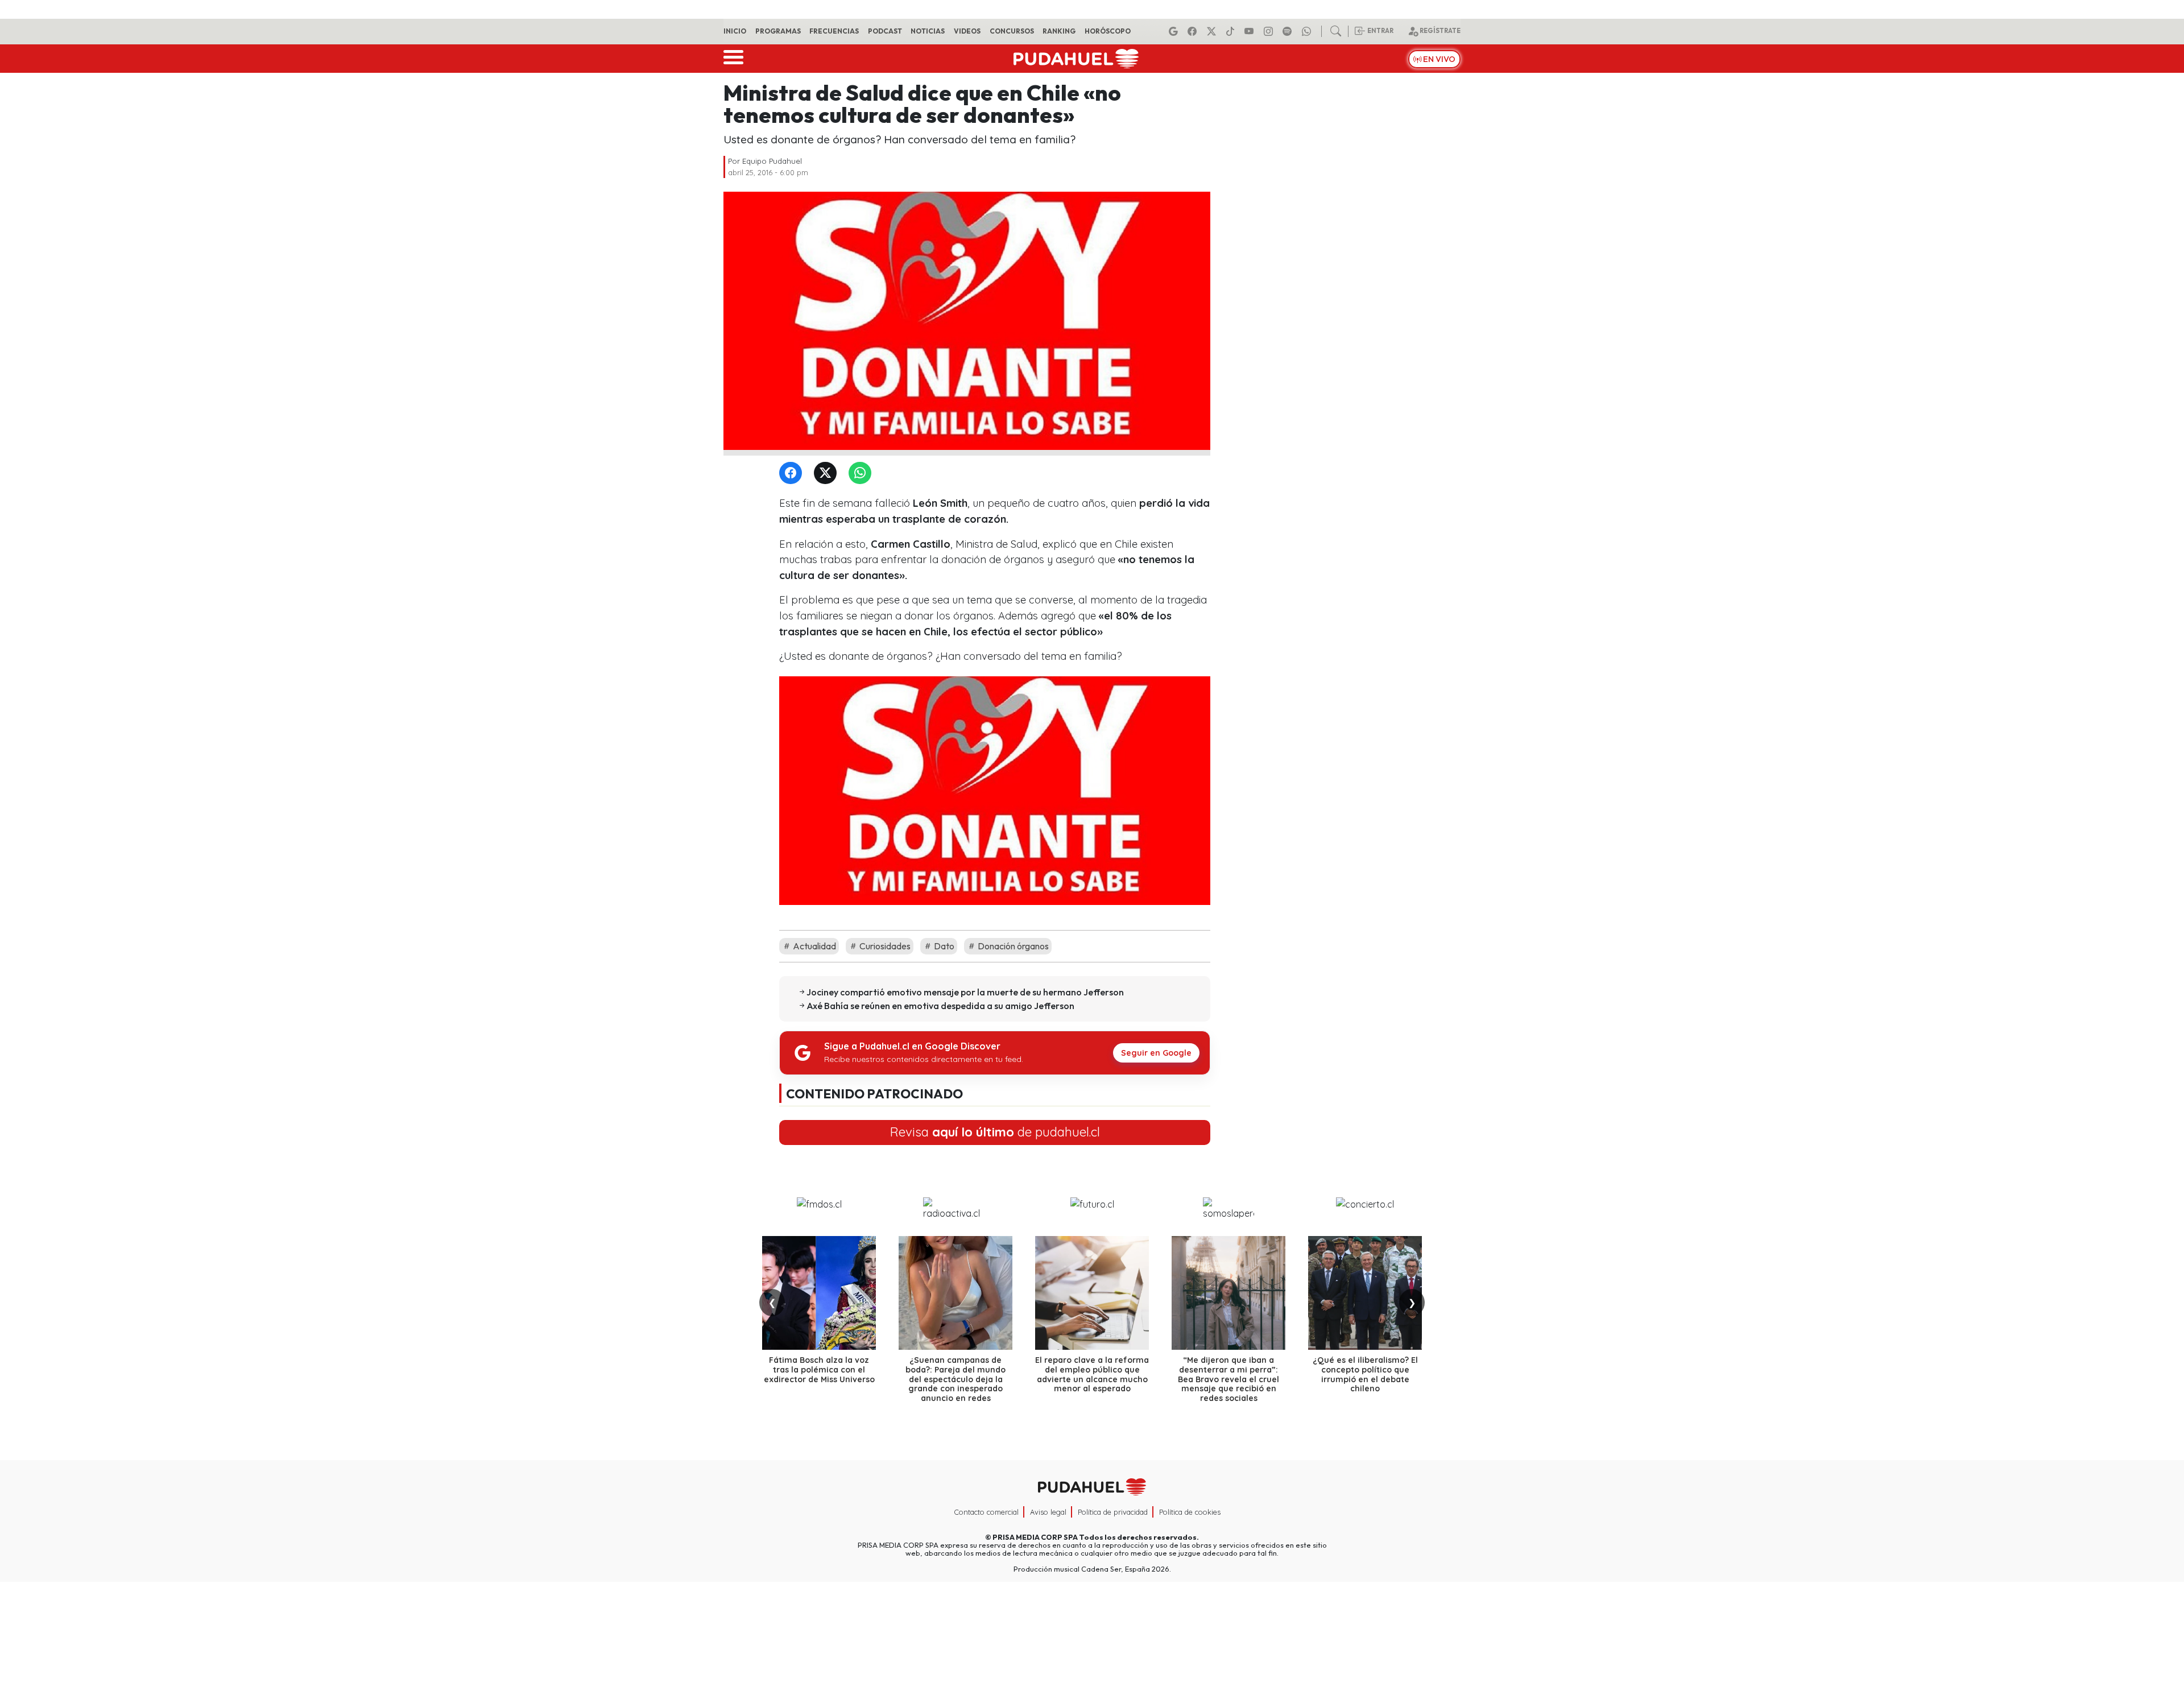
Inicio (735, 31)
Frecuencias (834, 31)
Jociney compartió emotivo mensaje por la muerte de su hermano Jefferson (965, 992)
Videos (967, 31)
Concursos (1012, 31)
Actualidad (814, 946)
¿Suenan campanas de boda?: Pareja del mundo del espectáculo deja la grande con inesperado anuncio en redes (955, 1379)
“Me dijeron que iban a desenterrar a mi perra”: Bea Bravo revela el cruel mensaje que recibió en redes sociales (1228, 1379)
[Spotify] (1289, 31)
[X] (1213, 31)
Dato (943, 946)
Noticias (928, 31)
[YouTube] (1251, 31)
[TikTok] (1232, 31)
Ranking (1059, 31)
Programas (778, 31)
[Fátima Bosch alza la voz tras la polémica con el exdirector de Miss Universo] (819, 1293)
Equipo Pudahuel (772, 161)
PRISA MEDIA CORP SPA (1035, 1537)
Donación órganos (1012, 946)
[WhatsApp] (862, 474)
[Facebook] (1194, 31)
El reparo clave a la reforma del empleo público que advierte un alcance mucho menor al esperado (1092, 1374)
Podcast (885, 31)
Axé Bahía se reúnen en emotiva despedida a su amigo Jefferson (940, 1006)
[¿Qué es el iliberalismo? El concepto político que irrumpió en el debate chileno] (1365, 1293)
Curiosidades (884, 946)
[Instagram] (1270, 31)
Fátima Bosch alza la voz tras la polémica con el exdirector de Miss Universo (819, 1370)
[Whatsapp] (1308, 31)
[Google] (1175, 31)
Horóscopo (1108, 31)
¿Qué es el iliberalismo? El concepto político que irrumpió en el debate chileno (1365, 1374)
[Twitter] (828, 474)
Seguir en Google (1156, 1053)
